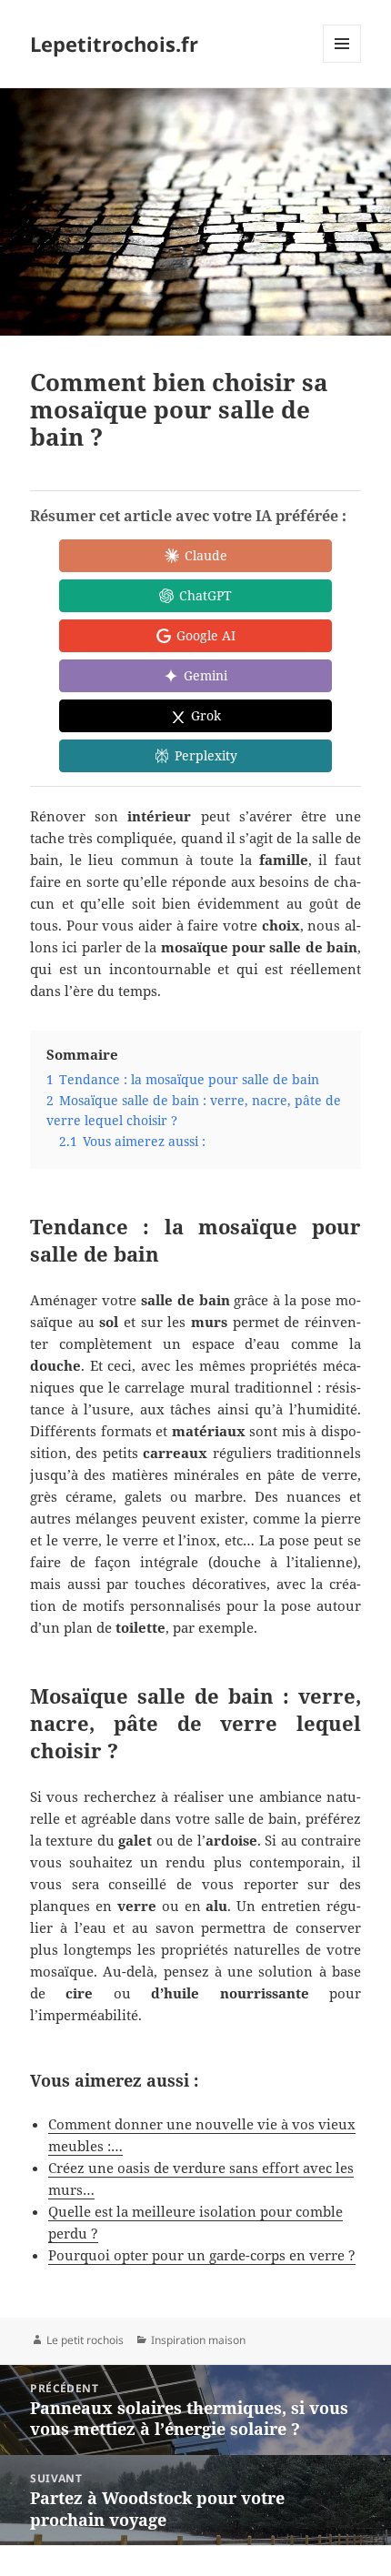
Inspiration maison (198, 2340)
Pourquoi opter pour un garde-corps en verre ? (202, 2255)
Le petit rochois (85, 2340)
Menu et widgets (342, 62)
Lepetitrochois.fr (114, 44)
